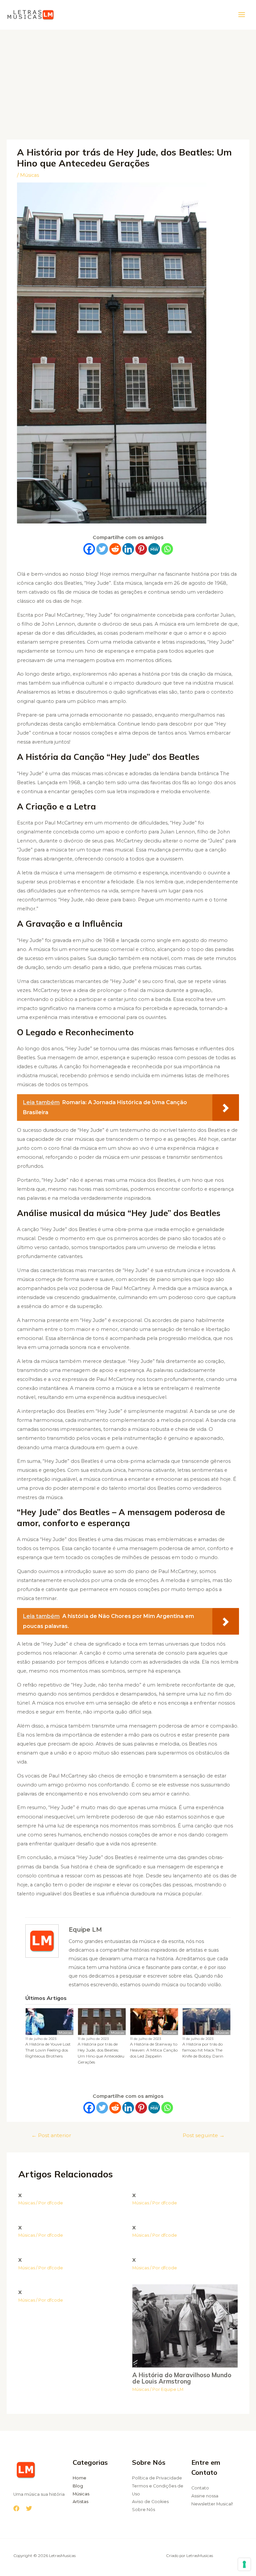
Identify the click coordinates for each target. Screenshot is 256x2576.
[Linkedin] (128, 549)
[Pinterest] (141, 549)
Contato (200, 2488)
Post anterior (51, 2135)
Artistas (80, 2502)
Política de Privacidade (157, 2478)
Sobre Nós (143, 2510)
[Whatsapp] (167, 549)
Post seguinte (204, 2135)
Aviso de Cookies (150, 2502)
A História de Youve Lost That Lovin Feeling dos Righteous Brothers (48, 2050)
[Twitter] (102, 549)
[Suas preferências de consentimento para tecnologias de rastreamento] (244, 2564)
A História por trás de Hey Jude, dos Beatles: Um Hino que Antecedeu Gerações (101, 2053)
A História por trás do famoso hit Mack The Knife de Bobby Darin (203, 2050)
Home (79, 2478)
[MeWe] (154, 549)
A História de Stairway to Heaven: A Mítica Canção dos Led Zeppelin (154, 2050)
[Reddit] (115, 549)
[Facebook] (89, 549)
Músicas (29, 175)
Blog (78, 2486)
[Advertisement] (128, 80)
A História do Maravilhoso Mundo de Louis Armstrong (182, 2378)
